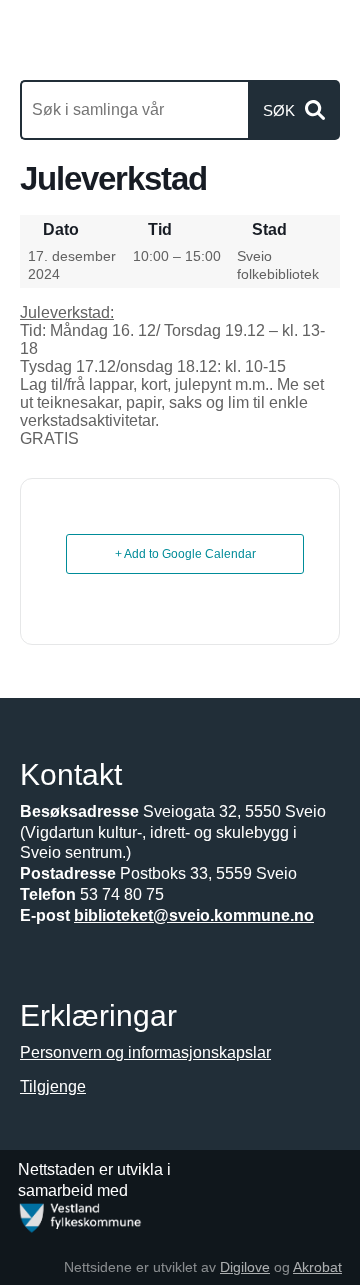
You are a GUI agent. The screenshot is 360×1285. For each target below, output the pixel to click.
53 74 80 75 (122, 894)
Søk (279, 110)
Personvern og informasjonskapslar (145, 1052)
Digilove (245, 1267)
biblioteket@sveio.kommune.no (194, 915)
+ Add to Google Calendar (185, 554)
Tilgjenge (53, 1086)
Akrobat (317, 1267)
